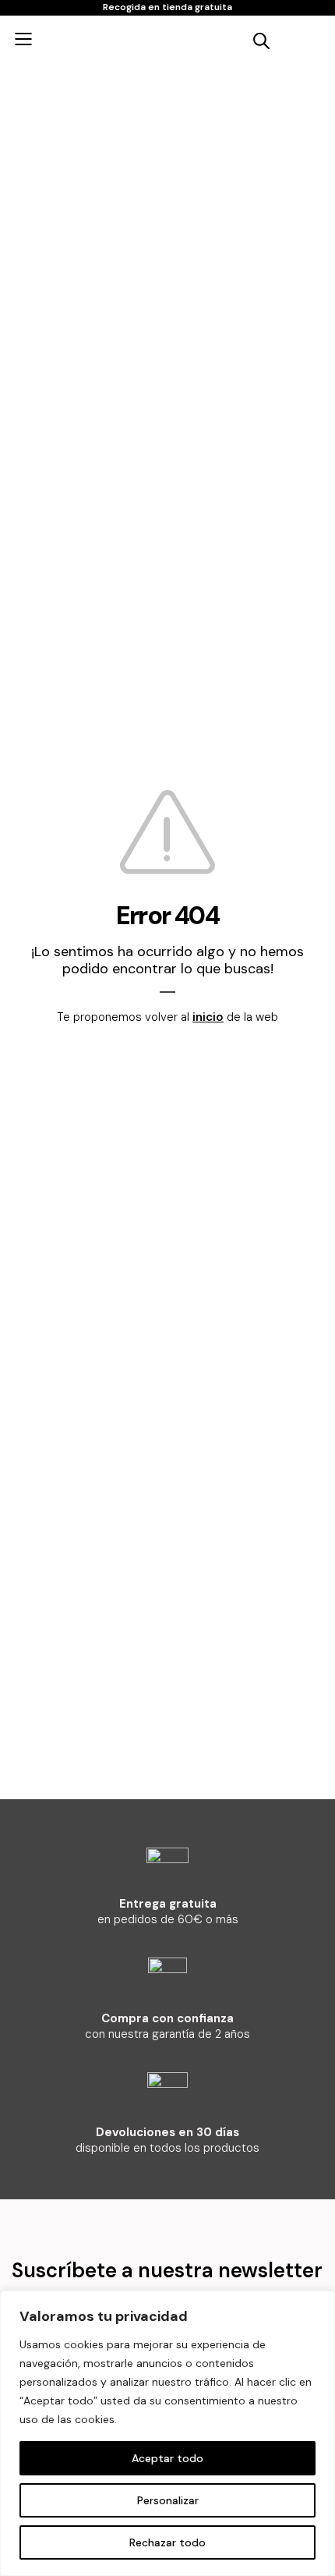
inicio (208, 1017)
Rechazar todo (167, 2542)
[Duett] (144, 39)
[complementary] (167, 2433)
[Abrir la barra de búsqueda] (261, 39)
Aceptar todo (167, 2458)
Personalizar (168, 2500)
